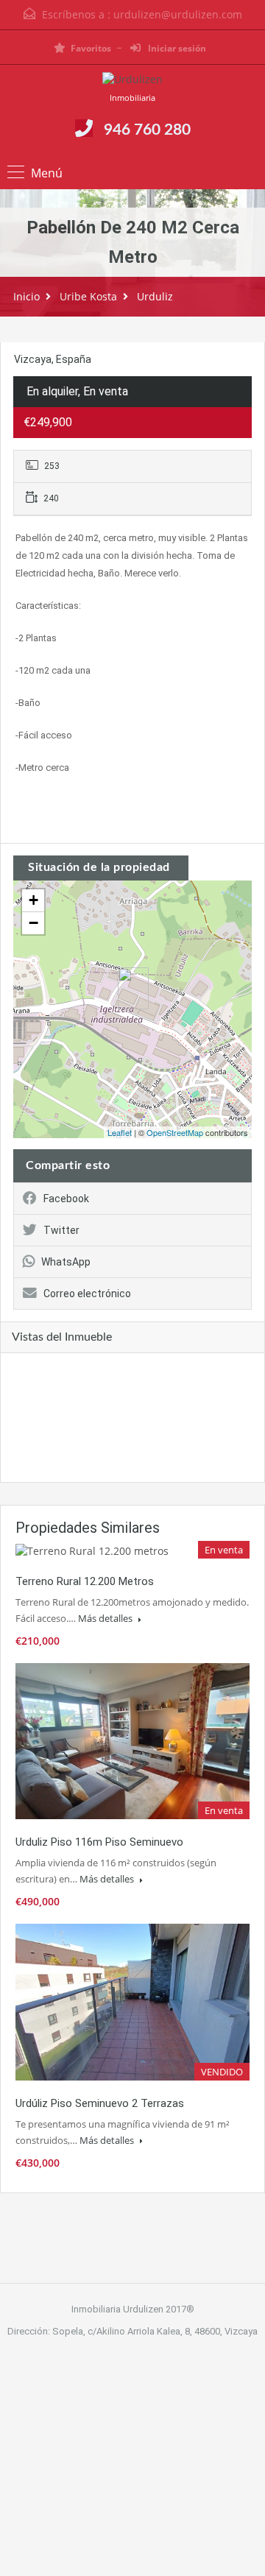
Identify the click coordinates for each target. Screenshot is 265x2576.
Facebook (66, 1199)
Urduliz (155, 296)
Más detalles (106, 1618)
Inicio (26, 296)
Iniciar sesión (176, 48)
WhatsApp (66, 1262)
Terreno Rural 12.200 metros (85, 1581)
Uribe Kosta (88, 296)
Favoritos (91, 48)
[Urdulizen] (132, 81)
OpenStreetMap (175, 1132)
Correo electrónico (87, 1294)
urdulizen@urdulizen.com (178, 14)
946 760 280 (147, 130)
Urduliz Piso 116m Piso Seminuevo (99, 1842)
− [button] (33, 923)
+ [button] (33, 900)
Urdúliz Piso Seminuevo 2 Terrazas (100, 2103)
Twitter (61, 1230)
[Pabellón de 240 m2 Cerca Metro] (133, 988)
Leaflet (120, 1132)
